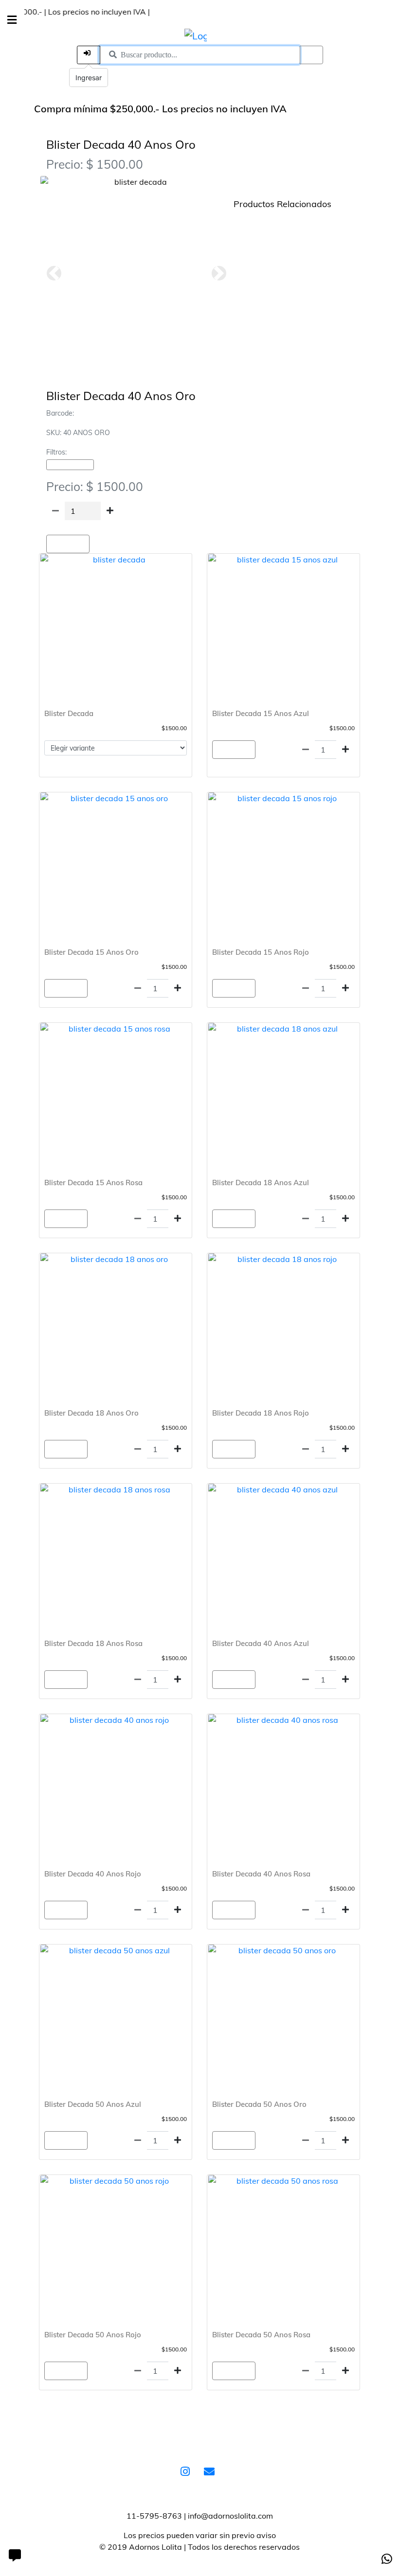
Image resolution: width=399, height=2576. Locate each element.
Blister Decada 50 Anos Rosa (261, 2335)
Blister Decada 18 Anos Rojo (261, 1413)
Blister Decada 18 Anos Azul (261, 1183)
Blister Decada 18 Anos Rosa (93, 1643)
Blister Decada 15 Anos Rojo (261, 952)
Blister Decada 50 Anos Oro (259, 2104)
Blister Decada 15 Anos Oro (91, 952)
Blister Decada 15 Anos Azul (261, 713)
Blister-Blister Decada (70, 465)
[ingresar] (89, 55)
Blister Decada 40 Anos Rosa (261, 1874)
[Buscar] (311, 55)
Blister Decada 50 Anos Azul (93, 2104)
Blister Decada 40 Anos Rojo (93, 1874)
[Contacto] (15, 2557)
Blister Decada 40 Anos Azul (261, 1643)
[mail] (212, 2472)
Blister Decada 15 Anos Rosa (93, 1183)
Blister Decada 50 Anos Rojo (93, 2335)
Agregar (68, 544)
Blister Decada (69, 713)
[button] (54, 273)
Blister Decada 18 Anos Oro (91, 1413)
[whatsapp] (387, 2559)
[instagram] (187, 2472)
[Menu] (12, 20)
